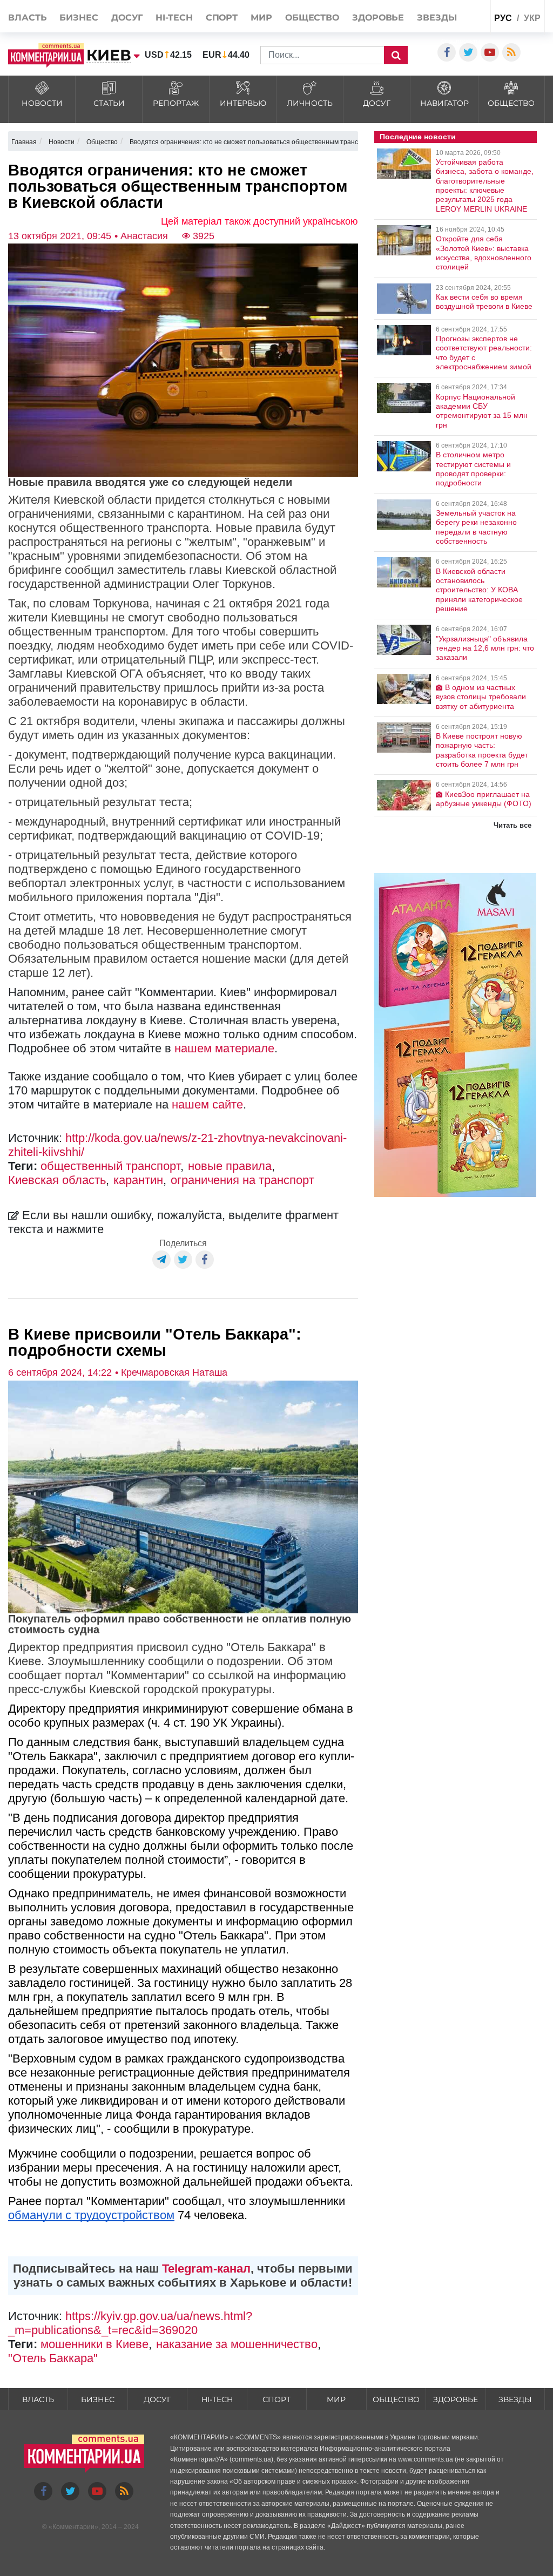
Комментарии (73, 2527)
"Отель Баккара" (53, 2358)
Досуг (127, 18)
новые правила (230, 1166)
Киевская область (57, 1180)
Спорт (222, 18)
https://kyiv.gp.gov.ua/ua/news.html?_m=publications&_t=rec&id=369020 (130, 2323)
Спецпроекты (461, 41)
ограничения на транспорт (242, 1180)
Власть (27, 18)
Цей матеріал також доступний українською (259, 221)
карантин (138, 1180)
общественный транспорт (110, 1166)
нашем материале (224, 1048)
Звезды (437, 18)
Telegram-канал (206, 2269)
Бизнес (79, 18)
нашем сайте (207, 1104)
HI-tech (174, 18)
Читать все (512, 825)
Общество (312, 18)
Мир (261, 18)
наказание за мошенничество (237, 2344)
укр (532, 18)
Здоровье (378, 18)
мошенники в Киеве (95, 2344)
